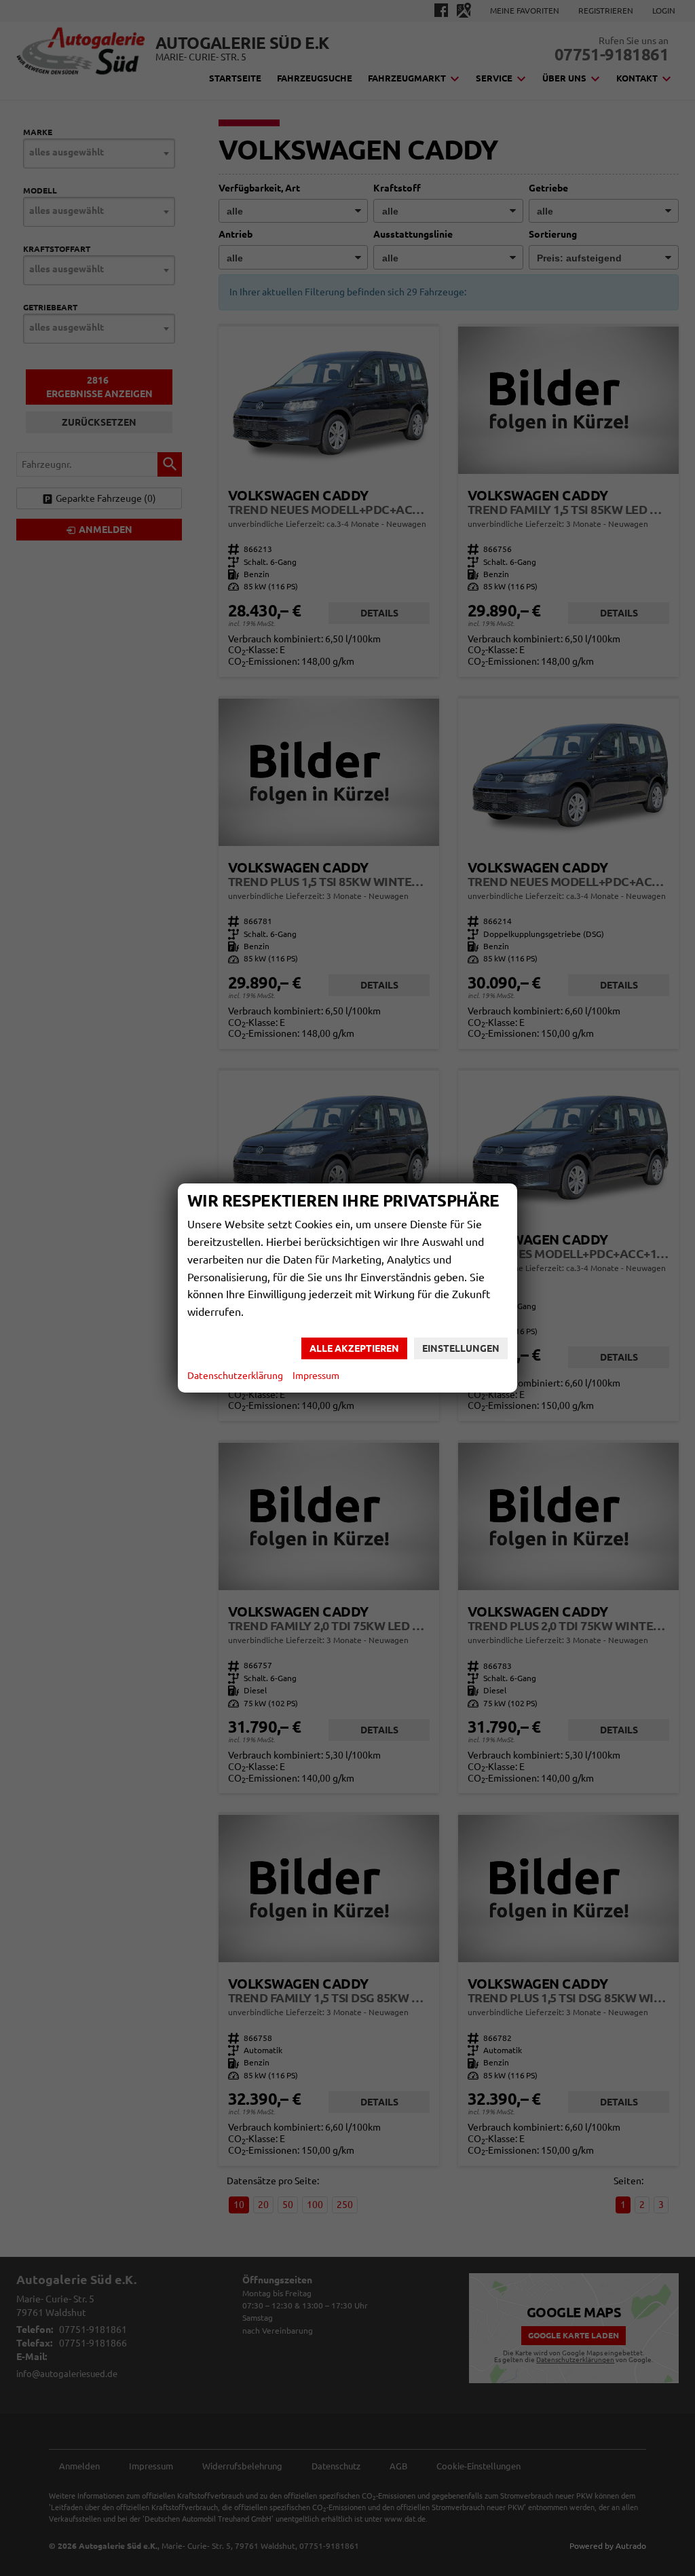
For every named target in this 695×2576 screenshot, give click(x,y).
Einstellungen (461, 1348)
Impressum (316, 1376)
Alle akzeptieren (354, 1348)
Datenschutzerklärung (235, 1376)
